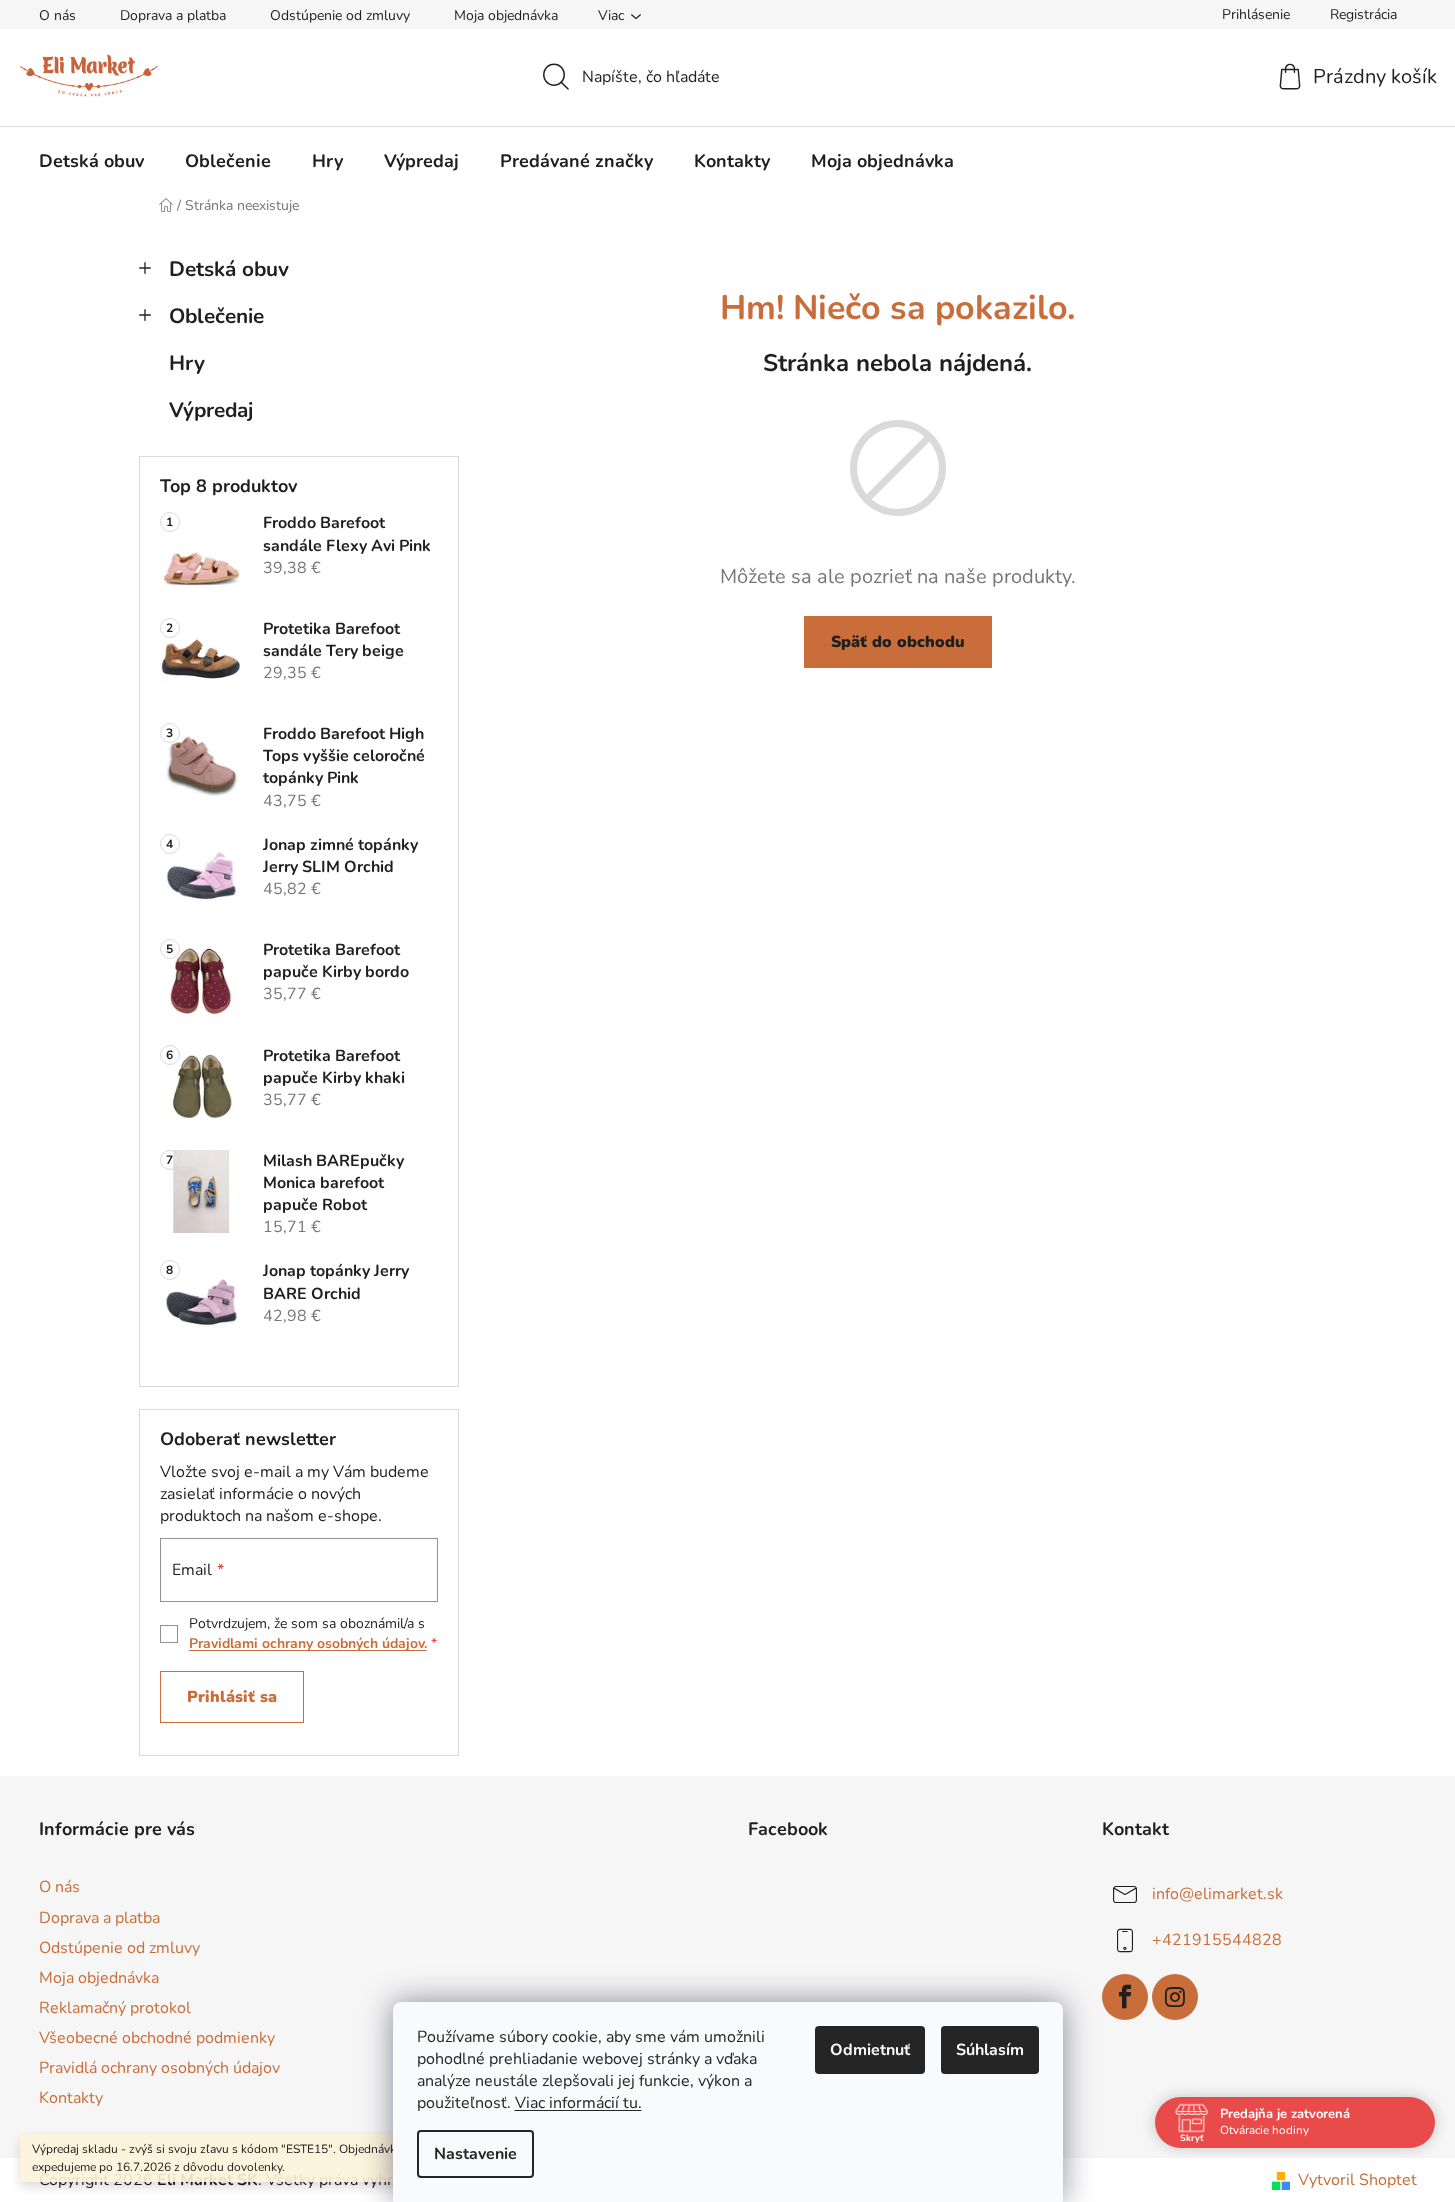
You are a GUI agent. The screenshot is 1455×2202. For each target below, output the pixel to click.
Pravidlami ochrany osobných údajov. (308, 1643)
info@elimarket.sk (1217, 1894)
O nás (57, 15)
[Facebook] (1125, 1997)
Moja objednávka (506, 15)
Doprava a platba (173, 15)
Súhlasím (990, 2050)
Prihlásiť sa (232, 1697)
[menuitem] (91, 161)
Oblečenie (216, 316)
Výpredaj (211, 410)
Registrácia (1363, 14)
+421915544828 (1217, 1940)
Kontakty (71, 2098)
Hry (187, 363)
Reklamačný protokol (115, 2008)
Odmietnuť (870, 2050)
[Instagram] (1175, 1997)
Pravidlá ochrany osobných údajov (159, 2068)
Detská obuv (229, 269)
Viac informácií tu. (578, 2103)
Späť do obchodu (898, 642)
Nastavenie (475, 2154)
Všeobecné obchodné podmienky (157, 2038)
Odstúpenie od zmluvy (340, 15)
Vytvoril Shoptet (1357, 2180)
